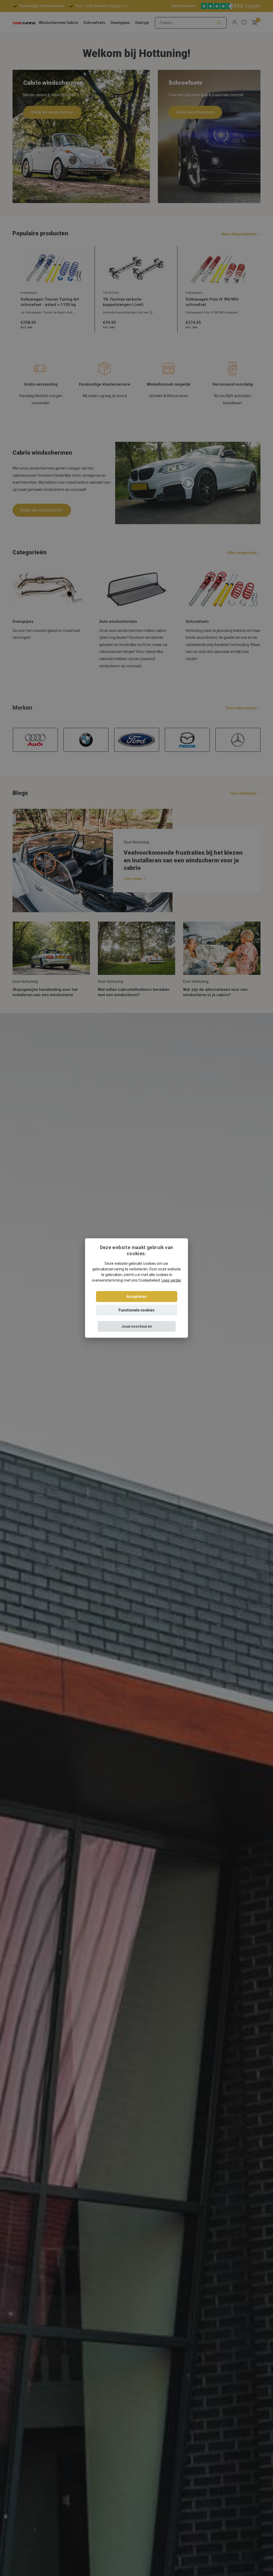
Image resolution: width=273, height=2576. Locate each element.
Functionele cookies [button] (137, 1310)
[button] (137, 1326)
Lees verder (171, 1280)
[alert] (136, 1288)
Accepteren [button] (136, 1296)
